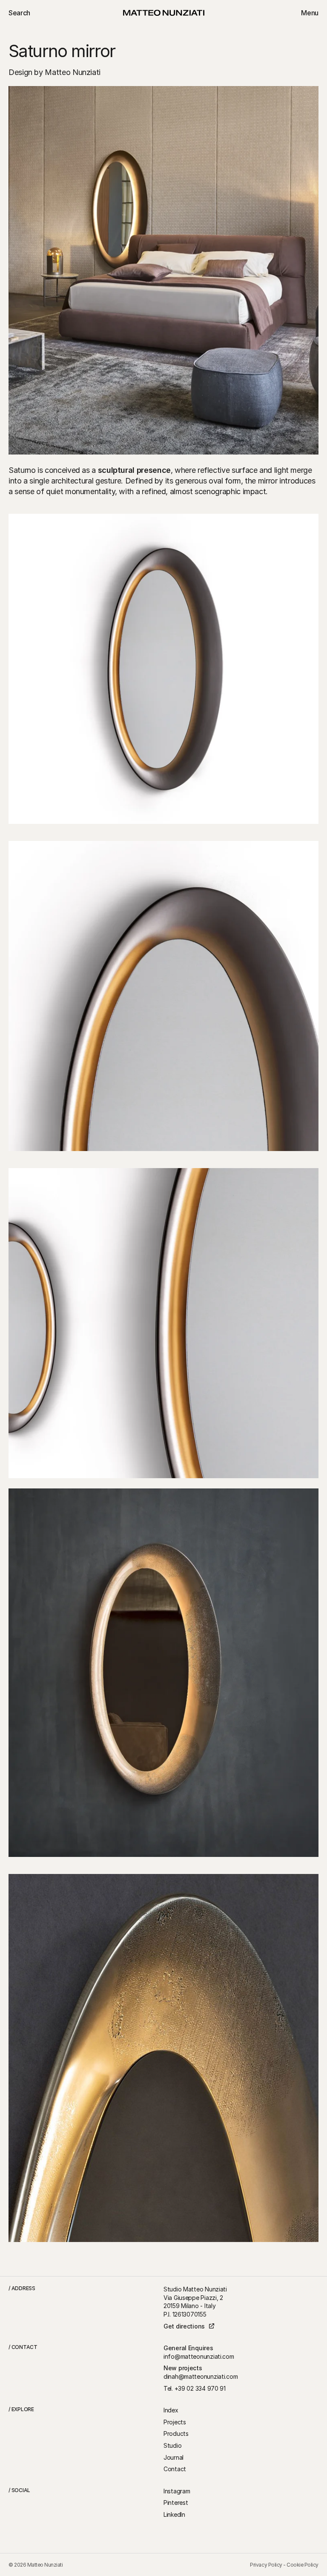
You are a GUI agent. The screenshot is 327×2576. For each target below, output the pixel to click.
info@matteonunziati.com (199, 2356)
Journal (174, 2457)
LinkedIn (174, 2514)
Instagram (177, 2491)
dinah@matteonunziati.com (201, 2376)
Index (171, 2410)
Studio (172, 2445)
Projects (175, 2422)
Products (176, 2434)
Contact (175, 2469)
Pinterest (176, 2503)
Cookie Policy (303, 2565)
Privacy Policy (266, 2565)
